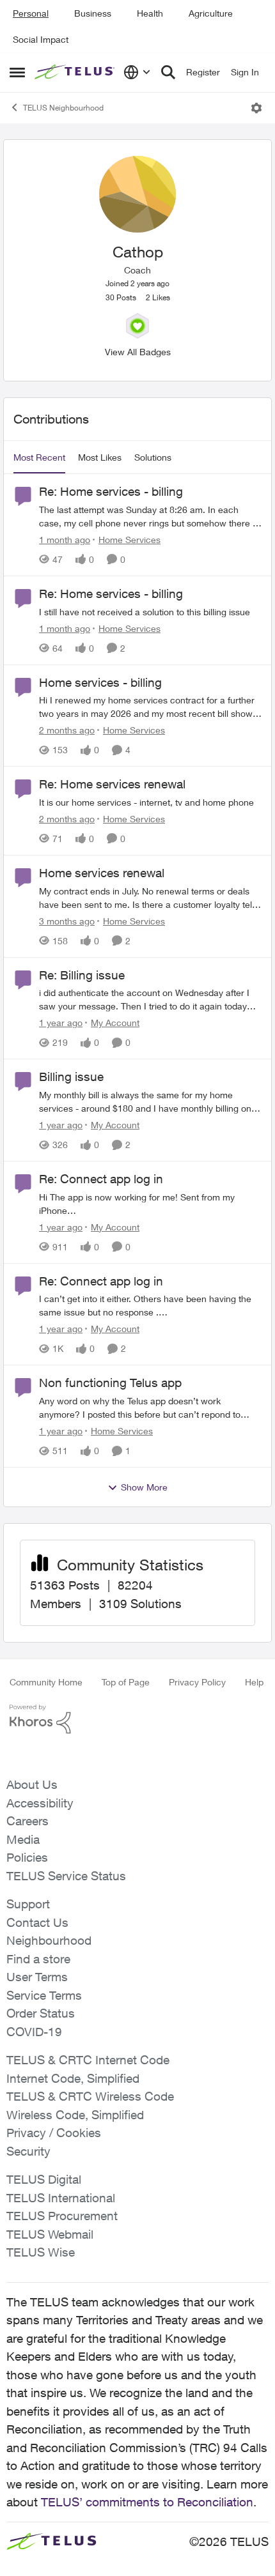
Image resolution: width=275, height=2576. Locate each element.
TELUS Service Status (66, 1876)
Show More (144, 1487)
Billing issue (71, 1077)
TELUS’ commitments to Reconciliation (147, 2502)
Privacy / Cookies (54, 2133)
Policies (27, 1857)
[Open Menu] (256, 108)
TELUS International (61, 2198)
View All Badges (138, 352)
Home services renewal (102, 873)
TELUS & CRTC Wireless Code (90, 2096)
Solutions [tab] (153, 457)
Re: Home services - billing (111, 491)
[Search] (168, 72)
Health (150, 13)
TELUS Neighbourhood (63, 108)
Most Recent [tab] (39, 457)
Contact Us (37, 1922)
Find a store (38, 1959)
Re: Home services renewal (112, 784)
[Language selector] (137, 72)
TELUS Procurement (62, 2216)
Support (28, 1904)
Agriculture (211, 13)
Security (28, 2151)
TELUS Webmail (50, 2234)
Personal (31, 13)
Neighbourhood (49, 1940)
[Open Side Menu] (17, 72)
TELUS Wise (41, 2252)
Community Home (46, 1682)
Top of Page (126, 1682)
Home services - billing (100, 682)
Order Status (41, 2013)
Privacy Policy (197, 1682)
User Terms (37, 1977)
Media (23, 1839)
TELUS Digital (44, 2179)
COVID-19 (34, 2032)
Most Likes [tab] (100, 457)
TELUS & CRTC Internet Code (88, 2060)
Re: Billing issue (82, 975)
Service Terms (44, 1995)
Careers (27, 1821)
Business (93, 13)
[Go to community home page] (76, 72)
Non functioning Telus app (110, 1383)
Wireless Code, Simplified (75, 2115)
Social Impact (41, 39)
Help (254, 1682)
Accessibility (40, 1803)
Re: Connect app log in (101, 1179)
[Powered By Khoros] (137, 1719)
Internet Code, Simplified (73, 2078)
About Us (32, 1784)
